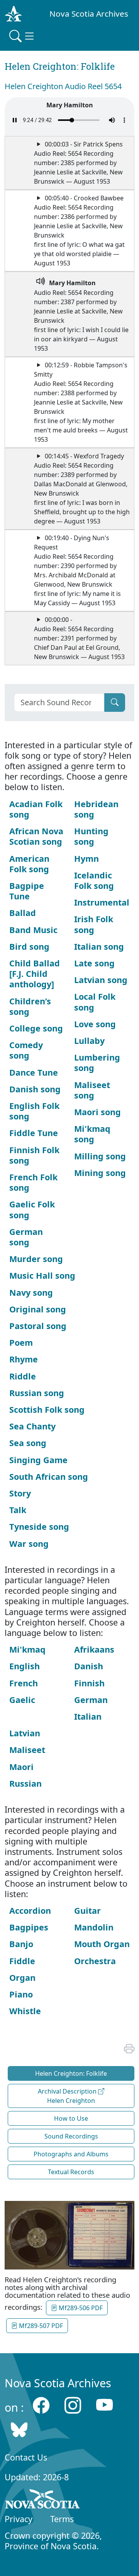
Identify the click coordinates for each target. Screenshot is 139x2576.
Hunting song (91, 836)
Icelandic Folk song (94, 880)
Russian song (37, 1393)
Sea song (28, 1443)
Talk (18, 1510)
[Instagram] (73, 2405)
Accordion (30, 1910)
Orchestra (95, 1961)
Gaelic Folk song (32, 1209)
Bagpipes (29, 1927)
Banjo (21, 1944)
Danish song (35, 1089)
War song (29, 1544)
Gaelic (22, 1700)
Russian (25, 1783)
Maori (21, 1767)
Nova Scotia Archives (89, 14)
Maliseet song (92, 1090)
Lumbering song (97, 1062)
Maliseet (27, 1750)
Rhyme (24, 1359)
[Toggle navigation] (22, 36)
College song (36, 1028)
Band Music (33, 930)
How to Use (71, 2118)
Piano (21, 1994)
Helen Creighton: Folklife (71, 2073)
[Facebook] (41, 2405)
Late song (94, 963)
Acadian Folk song (36, 809)
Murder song (36, 1259)
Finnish (89, 1683)
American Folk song (29, 864)
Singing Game (38, 1460)
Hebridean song (96, 809)
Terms (62, 2519)
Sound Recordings (71, 2136)
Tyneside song (39, 1526)
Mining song (100, 1173)
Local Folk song (95, 1002)
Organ (22, 1978)
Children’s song (30, 1006)
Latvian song (101, 980)
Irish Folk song (94, 924)
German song (26, 1237)
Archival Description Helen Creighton (68, 2096)
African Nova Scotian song (36, 836)
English (25, 1666)
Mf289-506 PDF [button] (80, 2308)
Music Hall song (42, 1275)
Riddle (23, 1376)
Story (20, 1493)
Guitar (87, 1910)
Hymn (86, 858)
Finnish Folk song (34, 1155)
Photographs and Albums (71, 2154)
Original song (38, 1309)
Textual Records (71, 2172)
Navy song (31, 1292)
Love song (95, 1024)
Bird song (29, 946)
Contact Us (26, 2457)
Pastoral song (38, 1326)
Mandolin (94, 1927)
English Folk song (34, 1111)
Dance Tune (34, 1072)
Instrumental (102, 902)
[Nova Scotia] (43, 2500)
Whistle (25, 2011)
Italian (88, 1716)
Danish (89, 1666)
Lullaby (89, 1041)
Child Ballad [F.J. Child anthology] (35, 974)
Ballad (23, 913)
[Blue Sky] (19, 2429)
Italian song (99, 946)
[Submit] (115, 703)
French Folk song (33, 1182)
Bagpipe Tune (27, 891)
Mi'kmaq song (92, 1134)
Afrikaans (94, 1649)
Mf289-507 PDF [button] (40, 2326)
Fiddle (22, 1961)
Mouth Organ (102, 1944)
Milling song (100, 1156)
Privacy (19, 2519)
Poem (21, 1342)
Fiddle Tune (34, 1133)
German (91, 1700)
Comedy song (26, 1050)
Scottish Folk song (47, 1409)
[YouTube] (104, 2405)
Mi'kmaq (27, 1649)
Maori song (97, 1112)
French (24, 1683)
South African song (49, 1477)
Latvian (25, 1733)
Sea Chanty (32, 1426)
